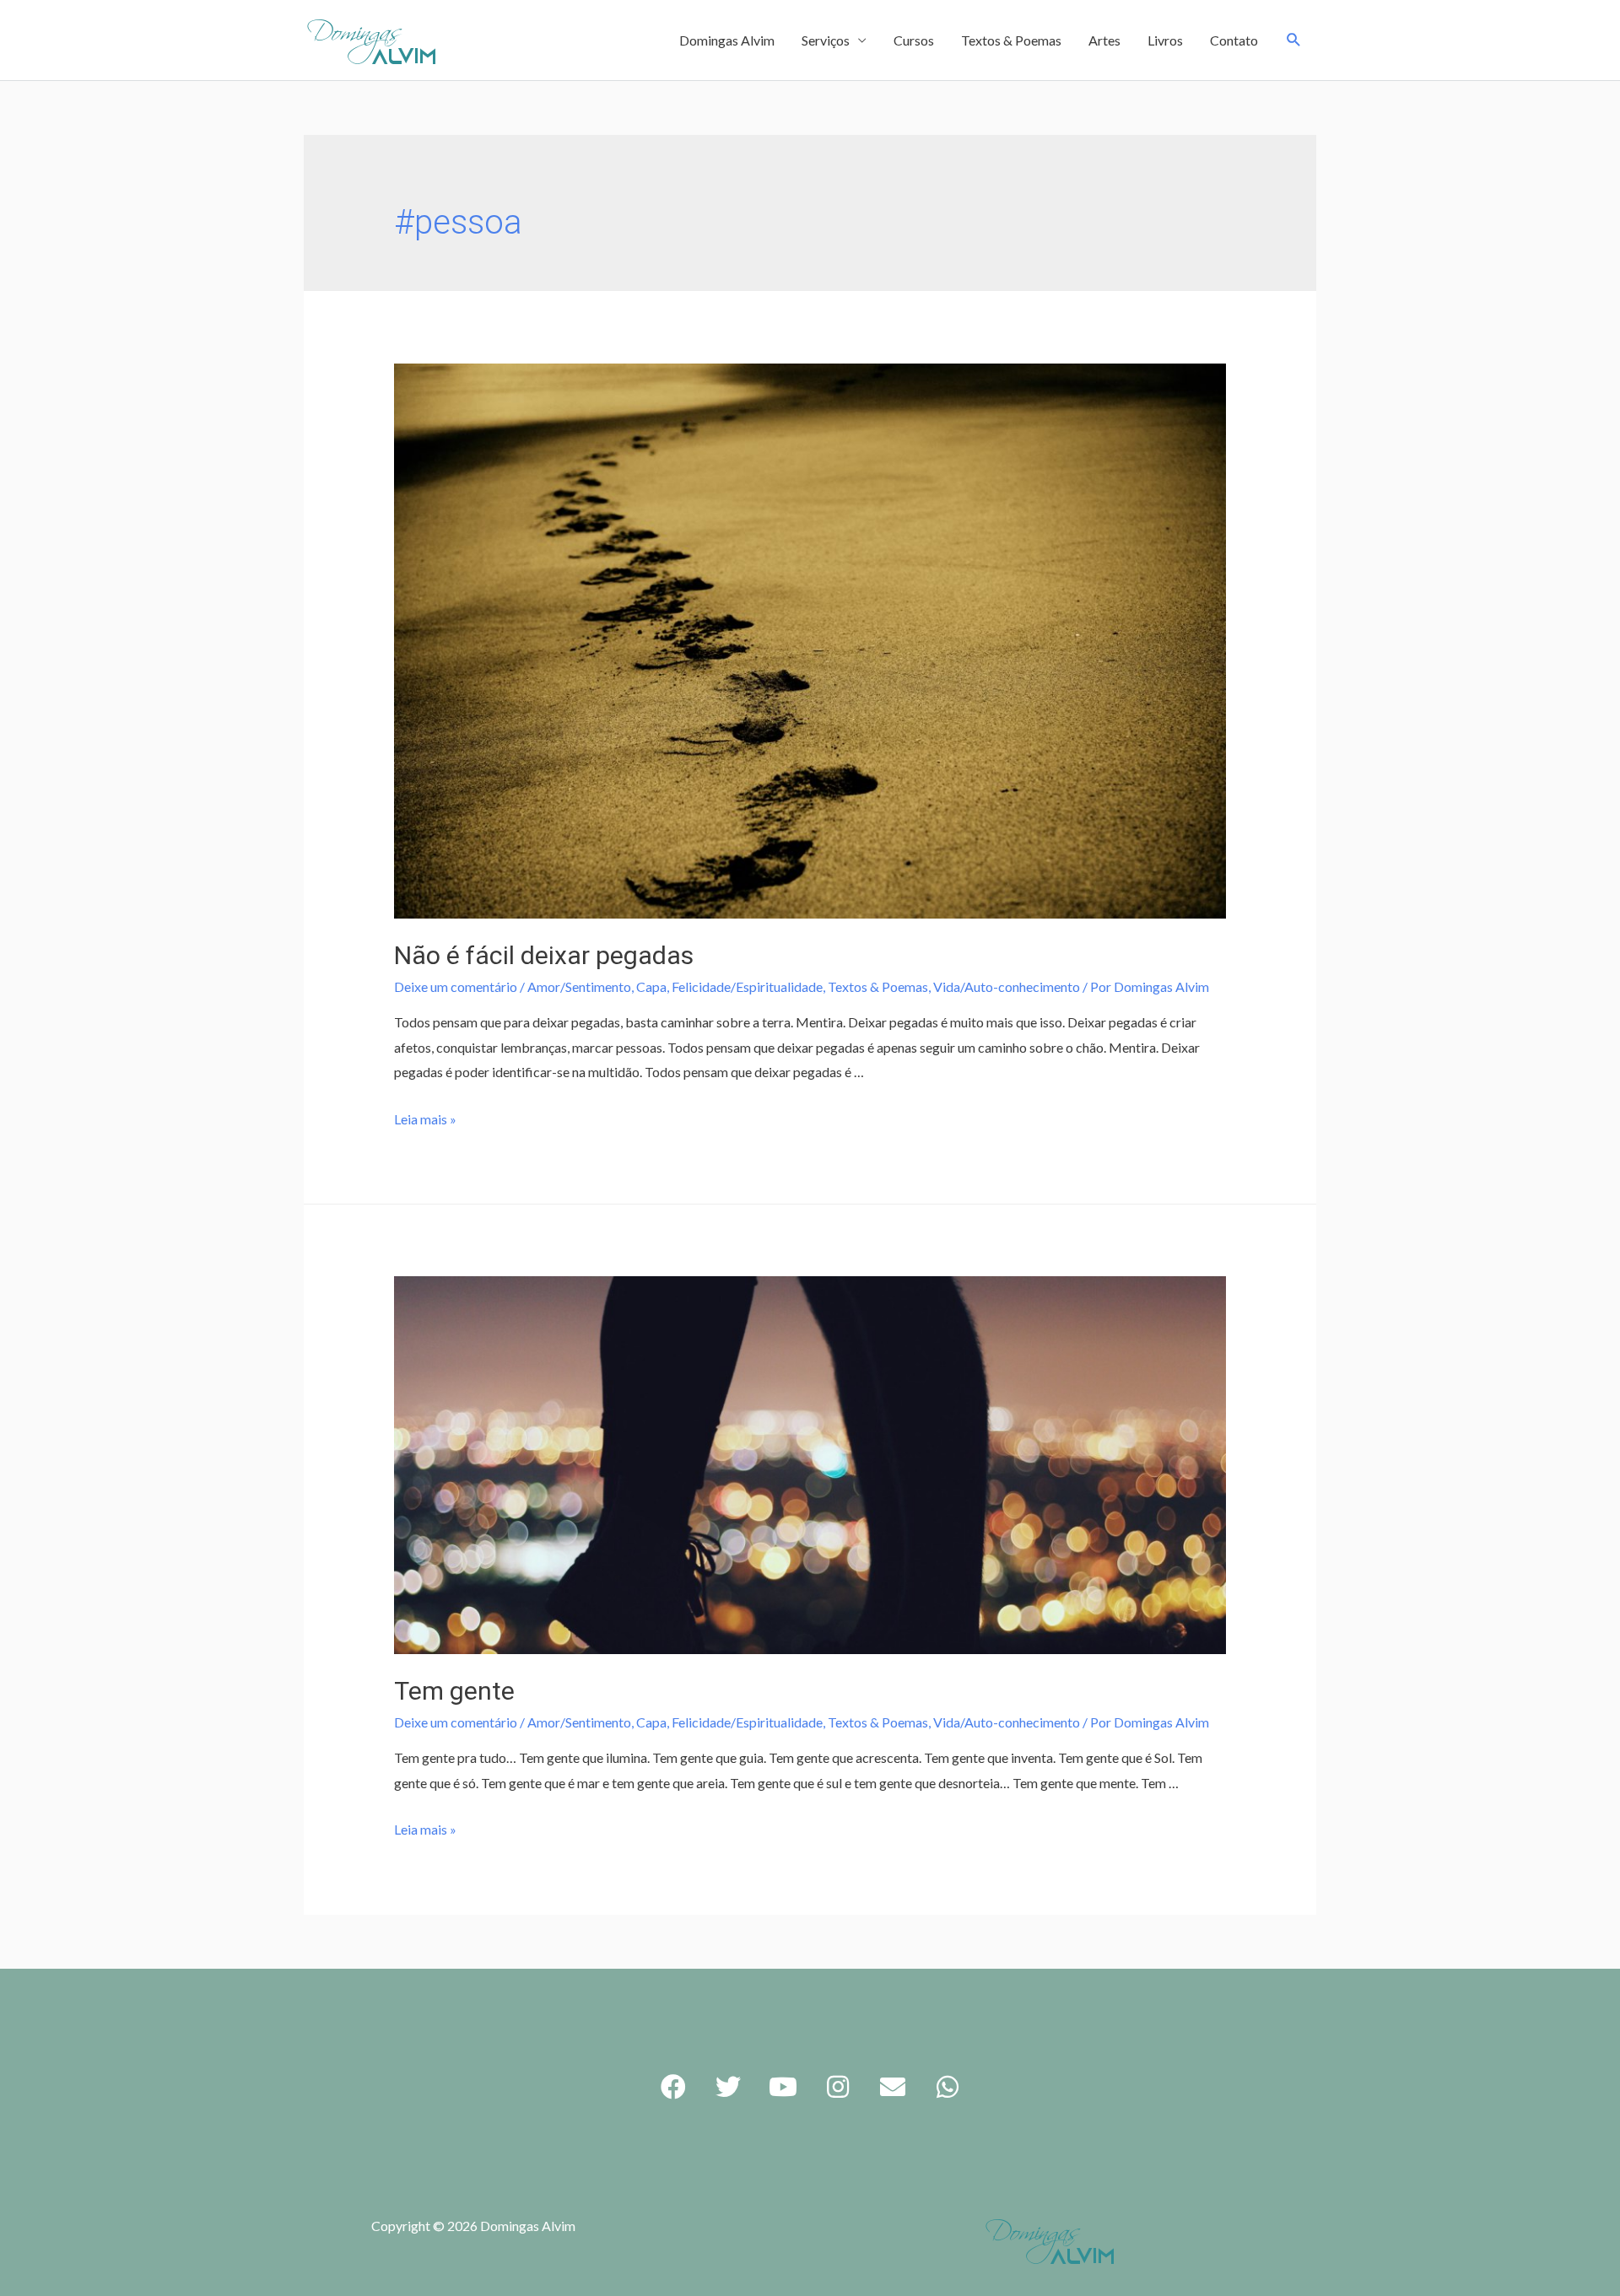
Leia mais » (425, 1119)
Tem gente (454, 1691)
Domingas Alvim (727, 40)
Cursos (914, 40)
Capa (651, 986)
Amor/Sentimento (579, 986)
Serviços (826, 40)
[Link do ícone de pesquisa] (1294, 40)
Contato (1234, 40)
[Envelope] (893, 2087)
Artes (1104, 40)
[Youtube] (783, 2087)
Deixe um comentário (456, 986)
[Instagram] (838, 2087)
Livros (1165, 40)
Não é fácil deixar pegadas (544, 955)
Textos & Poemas (1011, 40)
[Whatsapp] (948, 2087)
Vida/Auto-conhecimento (1007, 986)
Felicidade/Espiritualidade (747, 986)
